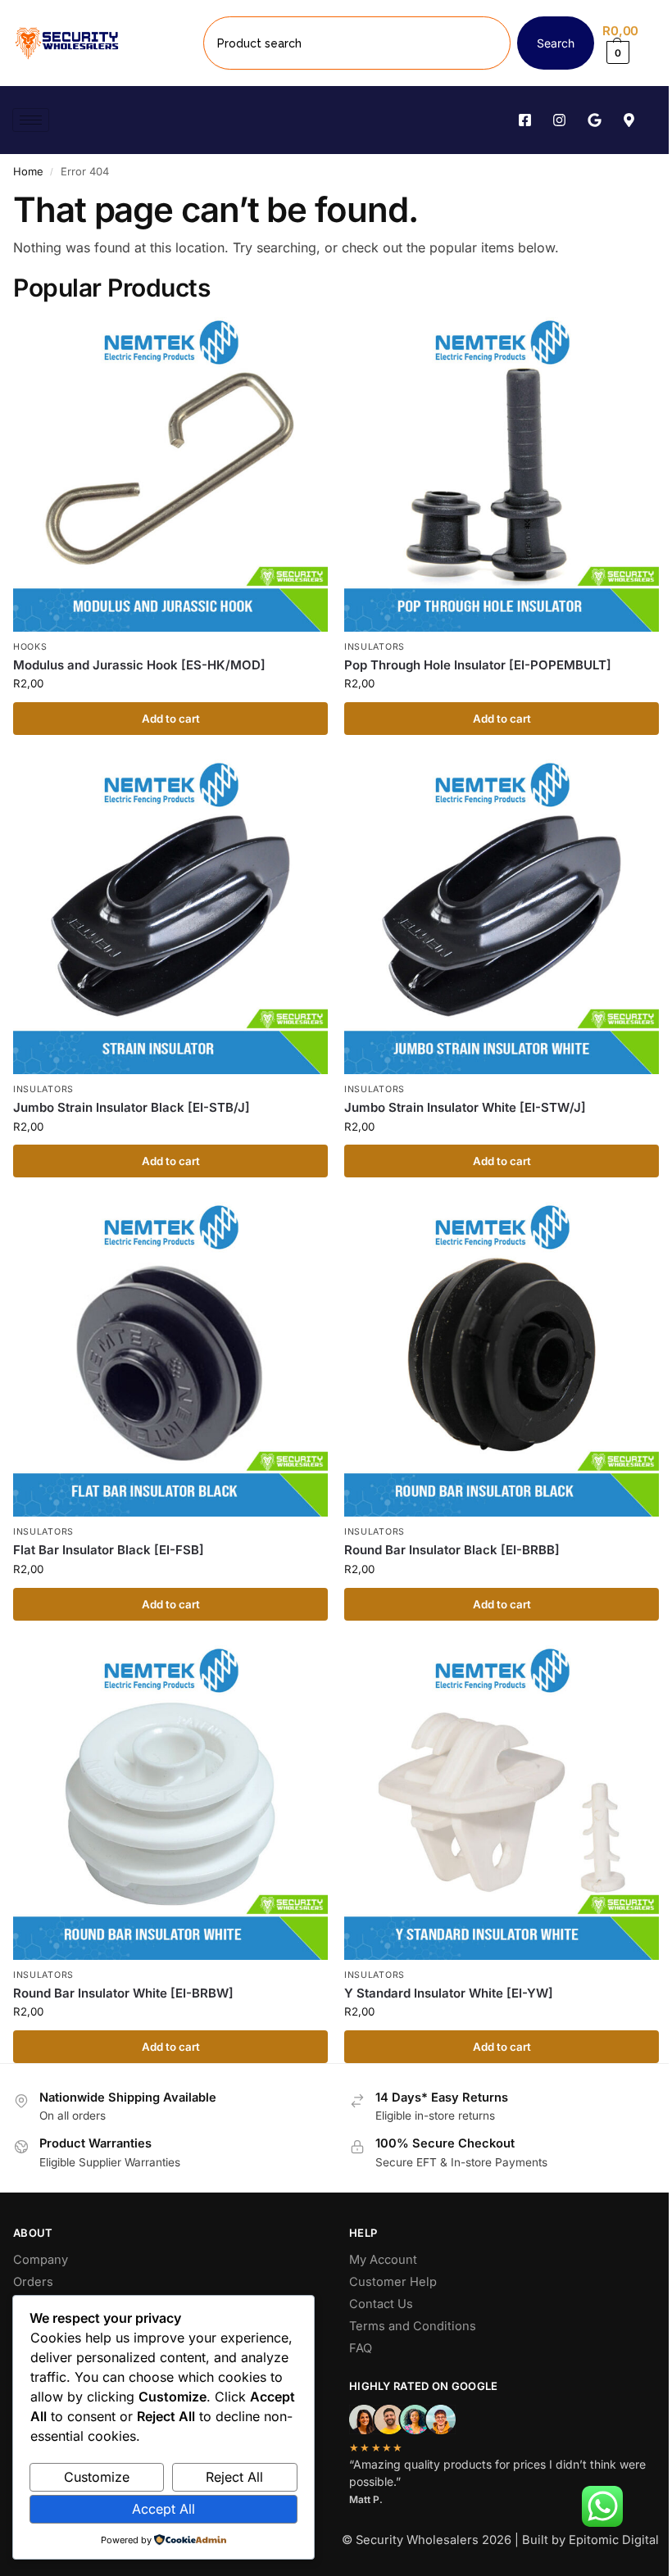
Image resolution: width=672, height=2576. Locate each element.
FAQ (361, 2348)
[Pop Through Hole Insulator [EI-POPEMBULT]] (502, 474)
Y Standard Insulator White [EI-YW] (449, 1993)
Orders (33, 2282)
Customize (97, 2477)
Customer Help (393, 2282)
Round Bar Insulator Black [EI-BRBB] (452, 1550)
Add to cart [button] (171, 719)
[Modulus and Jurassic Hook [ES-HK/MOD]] (170, 474)
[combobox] (357, 43)
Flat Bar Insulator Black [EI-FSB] (109, 1550)
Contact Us (381, 2304)
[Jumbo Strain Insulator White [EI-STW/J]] (502, 917)
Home (28, 171)
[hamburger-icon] (31, 120)
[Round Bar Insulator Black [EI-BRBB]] (502, 1359)
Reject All (234, 2477)
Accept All (163, 2509)
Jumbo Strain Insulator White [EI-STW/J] (465, 1107)
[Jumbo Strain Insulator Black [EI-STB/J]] (170, 917)
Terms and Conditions (413, 2326)
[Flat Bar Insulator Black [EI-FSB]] (170, 1359)
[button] (631, 43)
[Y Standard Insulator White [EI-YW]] (502, 1803)
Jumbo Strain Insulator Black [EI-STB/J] (132, 1107)
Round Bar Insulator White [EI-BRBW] (123, 1993)
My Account (383, 2260)
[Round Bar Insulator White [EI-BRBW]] (170, 1803)
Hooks (30, 647)
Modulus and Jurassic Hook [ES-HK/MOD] (139, 665)
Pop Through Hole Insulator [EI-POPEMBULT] (478, 665)
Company (41, 2260)
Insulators (375, 647)
